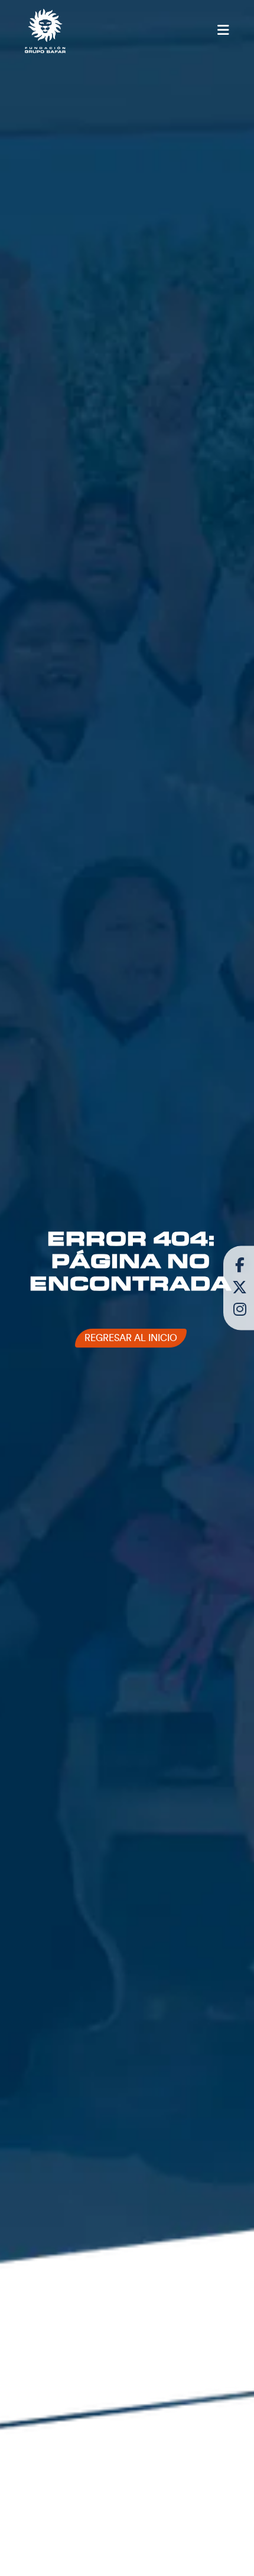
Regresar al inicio (131, 1338)
